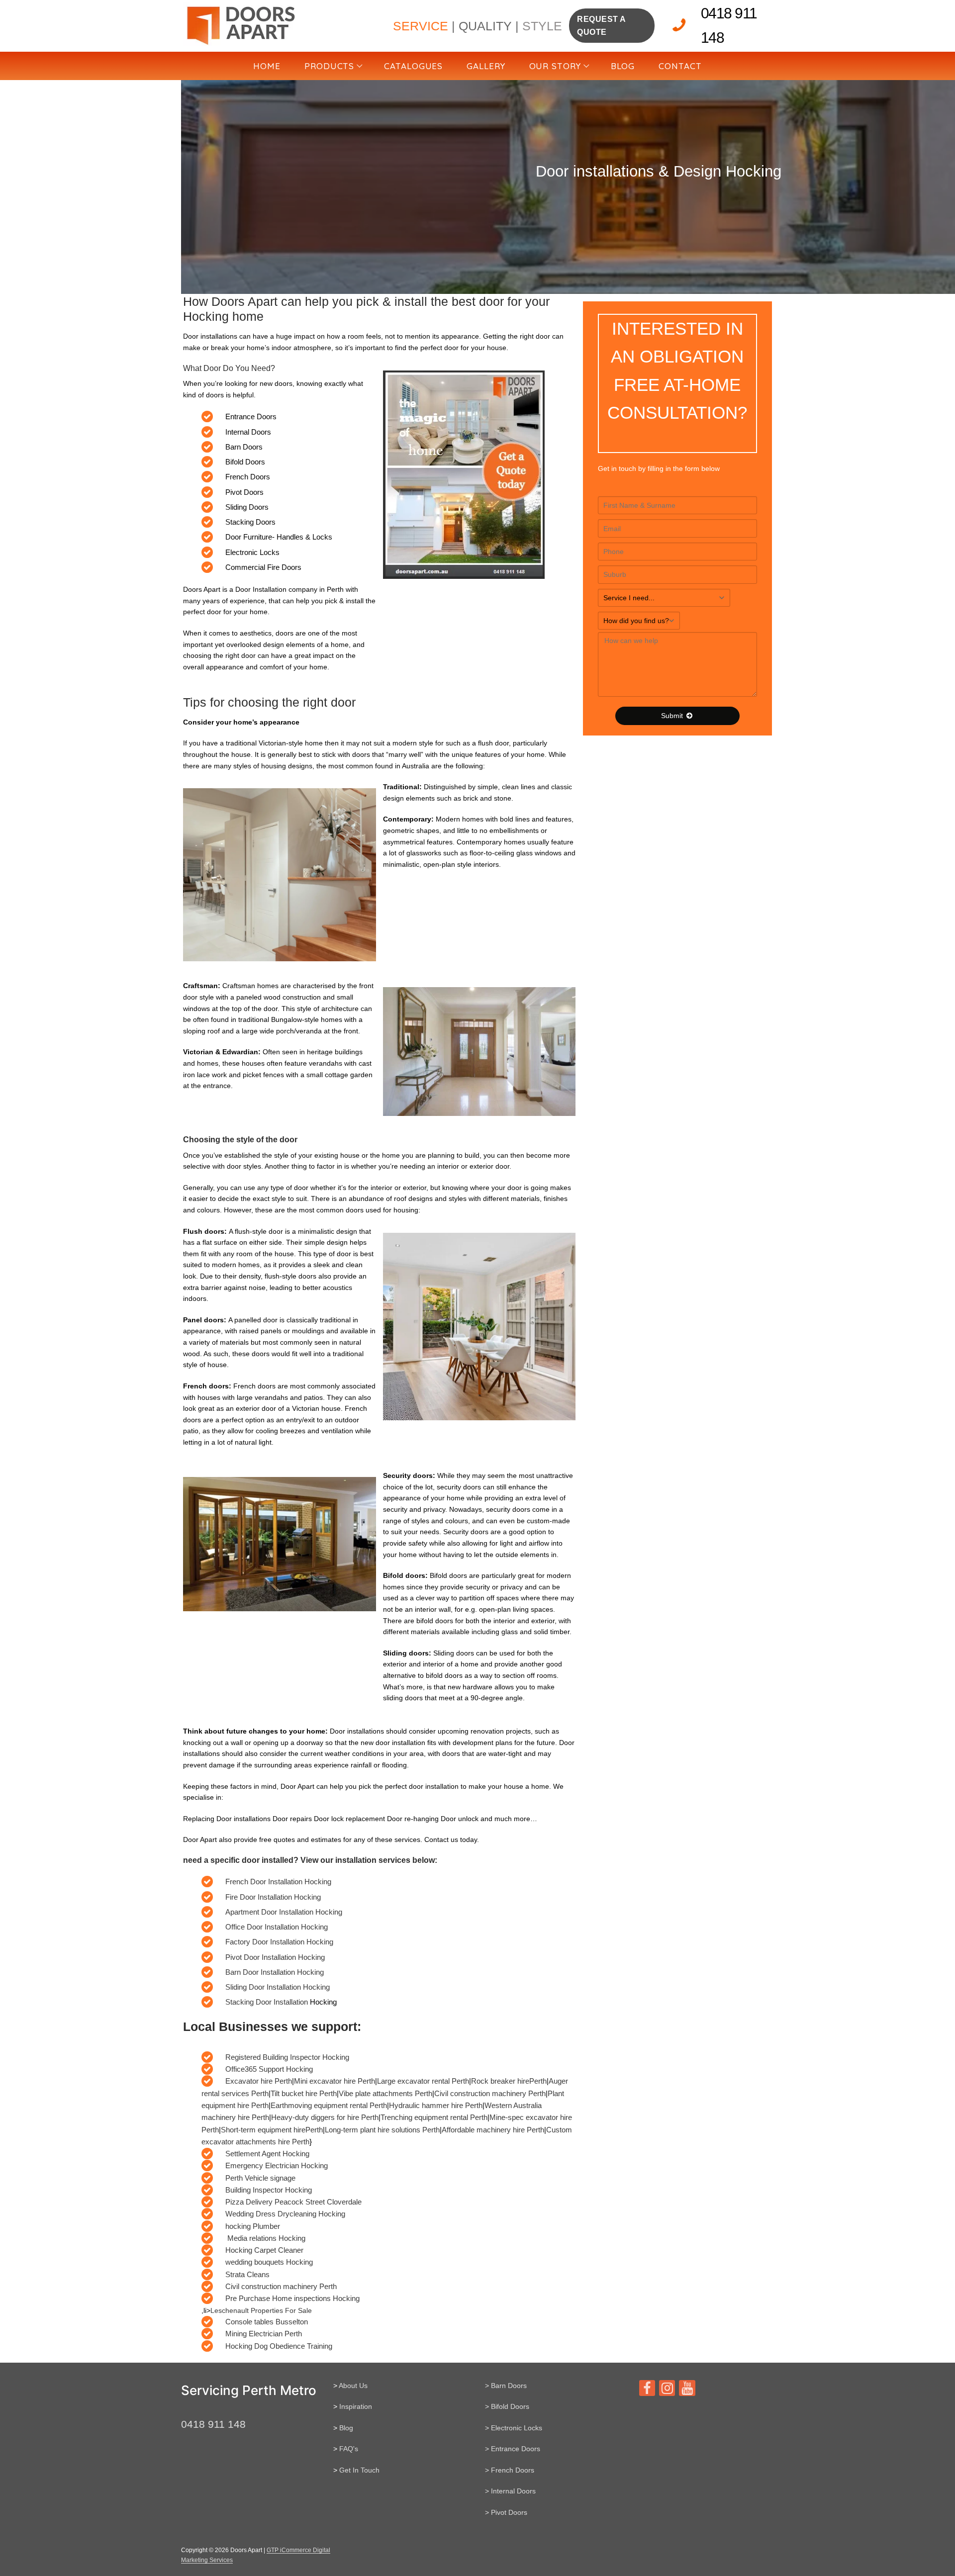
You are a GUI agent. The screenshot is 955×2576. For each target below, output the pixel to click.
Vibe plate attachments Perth (385, 2093)
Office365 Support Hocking (269, 2069)
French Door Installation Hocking (278, 1882)
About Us (353, 2386)
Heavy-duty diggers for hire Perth (325, 2117)
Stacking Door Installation (268, 2002)
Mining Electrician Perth (264, 2334)
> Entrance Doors (513, 2449)
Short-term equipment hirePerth (272, 2130)
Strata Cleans (247, 2274)
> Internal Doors (510, 2491)
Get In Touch (359, 2470)
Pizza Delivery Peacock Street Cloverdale (293, 2202)
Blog (346, 2428)
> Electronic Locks (514, 2428)
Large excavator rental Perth (423, 2081)
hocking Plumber (253, 2226)
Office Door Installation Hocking (277, 1927)
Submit (673, 716)
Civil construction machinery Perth (490, 2093)
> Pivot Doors (506, 2512)
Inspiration (356, 2406)
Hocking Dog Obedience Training (279, 2346)
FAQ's (349, 2449)
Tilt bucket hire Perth (304, 2093)
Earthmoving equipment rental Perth (329, 2105)
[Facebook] (647, 2388)
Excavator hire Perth (259, 2081)
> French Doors (510, 2470)
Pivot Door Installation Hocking (275, 1957)
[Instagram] (667, 2388)
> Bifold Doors (507, 2406)
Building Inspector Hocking (269, 2190)
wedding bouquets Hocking (269, 2262)
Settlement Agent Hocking (267, 2154)
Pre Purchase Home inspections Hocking (292, 2298)
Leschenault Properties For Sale (261, 2310)
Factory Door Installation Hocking (279, 1942)
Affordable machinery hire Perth (493, 2130)
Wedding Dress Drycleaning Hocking (285, 2214)
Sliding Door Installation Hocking (278, 1987)
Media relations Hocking (265, 2238)
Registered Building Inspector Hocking (287, 2057)
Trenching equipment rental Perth (434, 2117)
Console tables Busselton (267, 2322)
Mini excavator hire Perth (334, 2081)
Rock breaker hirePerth (509, 2081)
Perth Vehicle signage (260, 2178)
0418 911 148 (729, 25)
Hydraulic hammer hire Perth (436, 2105)
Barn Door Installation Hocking (275, 1972)
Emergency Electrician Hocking (277, 2165)
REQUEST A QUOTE (602, 26)
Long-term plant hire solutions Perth (382, 2130)
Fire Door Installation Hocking (273, 1897)
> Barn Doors (506, 2386)
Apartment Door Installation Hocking (284, 1912)
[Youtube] (687, 2388)
